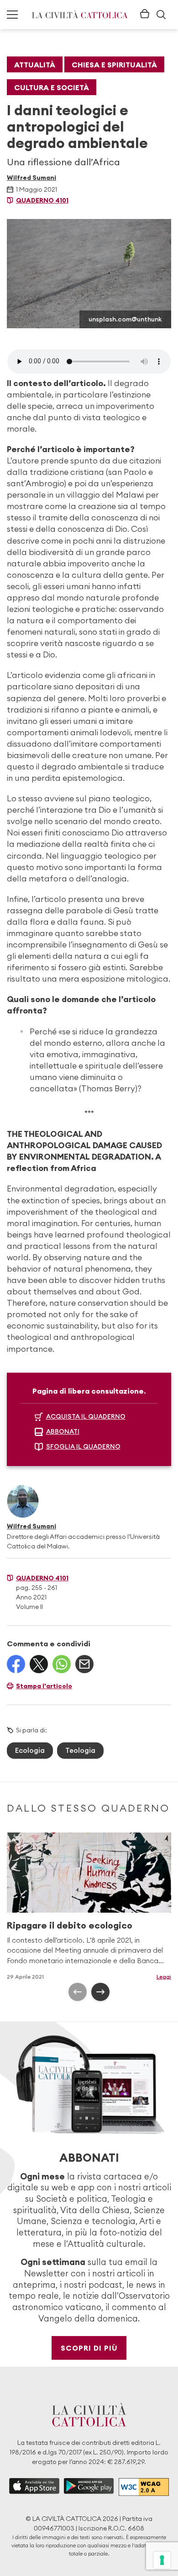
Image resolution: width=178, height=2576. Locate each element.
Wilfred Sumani (31, 178)
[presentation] (78, 1992)
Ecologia (30, 1750)
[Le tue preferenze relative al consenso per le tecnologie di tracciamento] (162, 2560)
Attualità (35, 65)
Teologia (80, 1750)
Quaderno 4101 (42, 200)
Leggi (164, 1977)
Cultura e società (52, 87)
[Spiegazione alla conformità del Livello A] (144, 2487)
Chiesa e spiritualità (114, 65)
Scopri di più (89, 2348)
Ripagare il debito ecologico (70, 1925)
